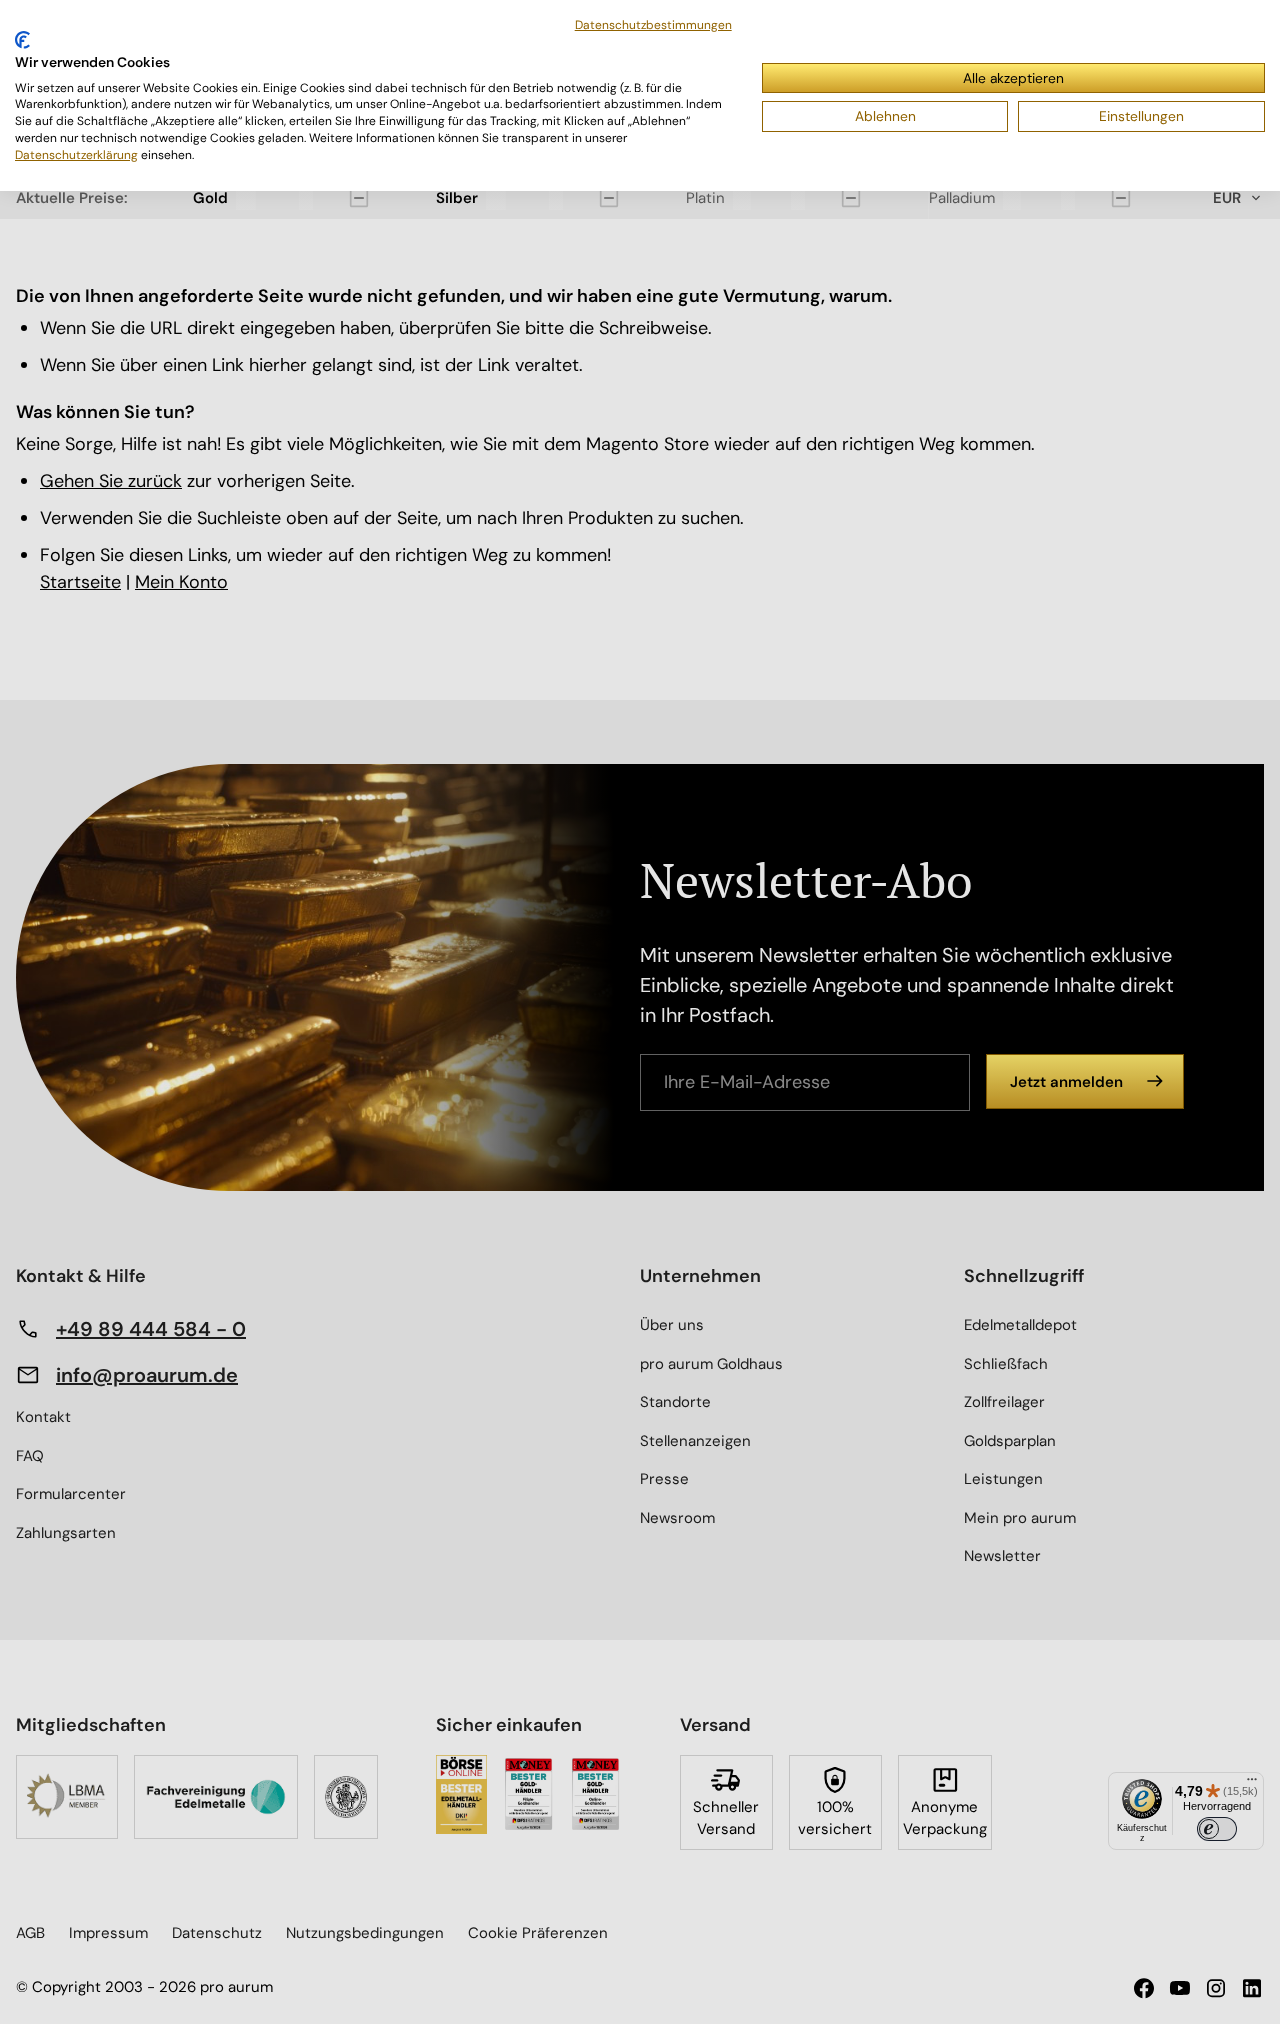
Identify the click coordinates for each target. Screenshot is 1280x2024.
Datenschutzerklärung (76, 155)
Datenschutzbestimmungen (653, 25)
